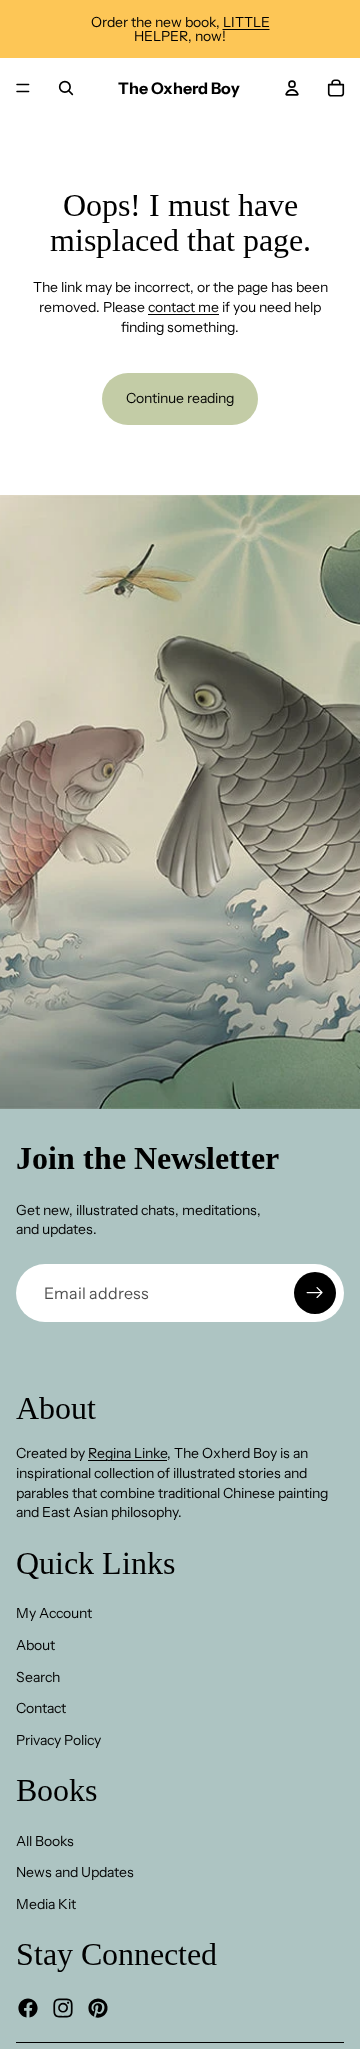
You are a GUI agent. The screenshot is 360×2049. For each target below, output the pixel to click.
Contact (41, 1708)
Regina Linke (127, 1453)
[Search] (66, 88)
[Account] (292, 88)
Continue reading (180, 398)
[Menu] (23, 88)
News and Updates (75, 1872)
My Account (54, 1613)
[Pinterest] (98, 2008)
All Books (45, 1841)
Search (38, 1676)
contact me (183, 307)
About (35, 1645)
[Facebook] (28, 2008)
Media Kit (46, 1904)
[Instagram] (63, 2008)
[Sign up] (315, 1293)
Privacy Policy (58, 1740)
